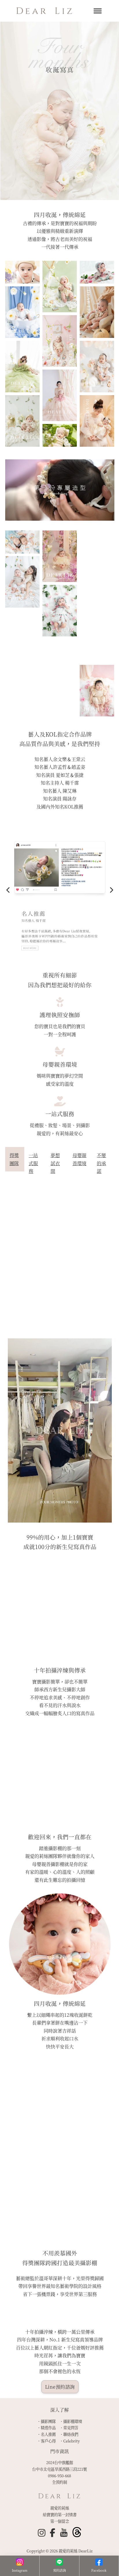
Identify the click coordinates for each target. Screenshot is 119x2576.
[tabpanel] (60, 1256)
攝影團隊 (48, 2421)
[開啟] (98, 11)
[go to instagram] (20, 2563)
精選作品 (48, 2428)
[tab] (15, 1159)
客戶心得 (48, 2441)
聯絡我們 (71, 2434)
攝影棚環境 (73, 2421)
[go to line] (59, 2563)
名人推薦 (48, 2434)
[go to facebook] (99, 2563)
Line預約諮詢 (60, 2387)
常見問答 (71, 2428)
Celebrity (71, 2441)
